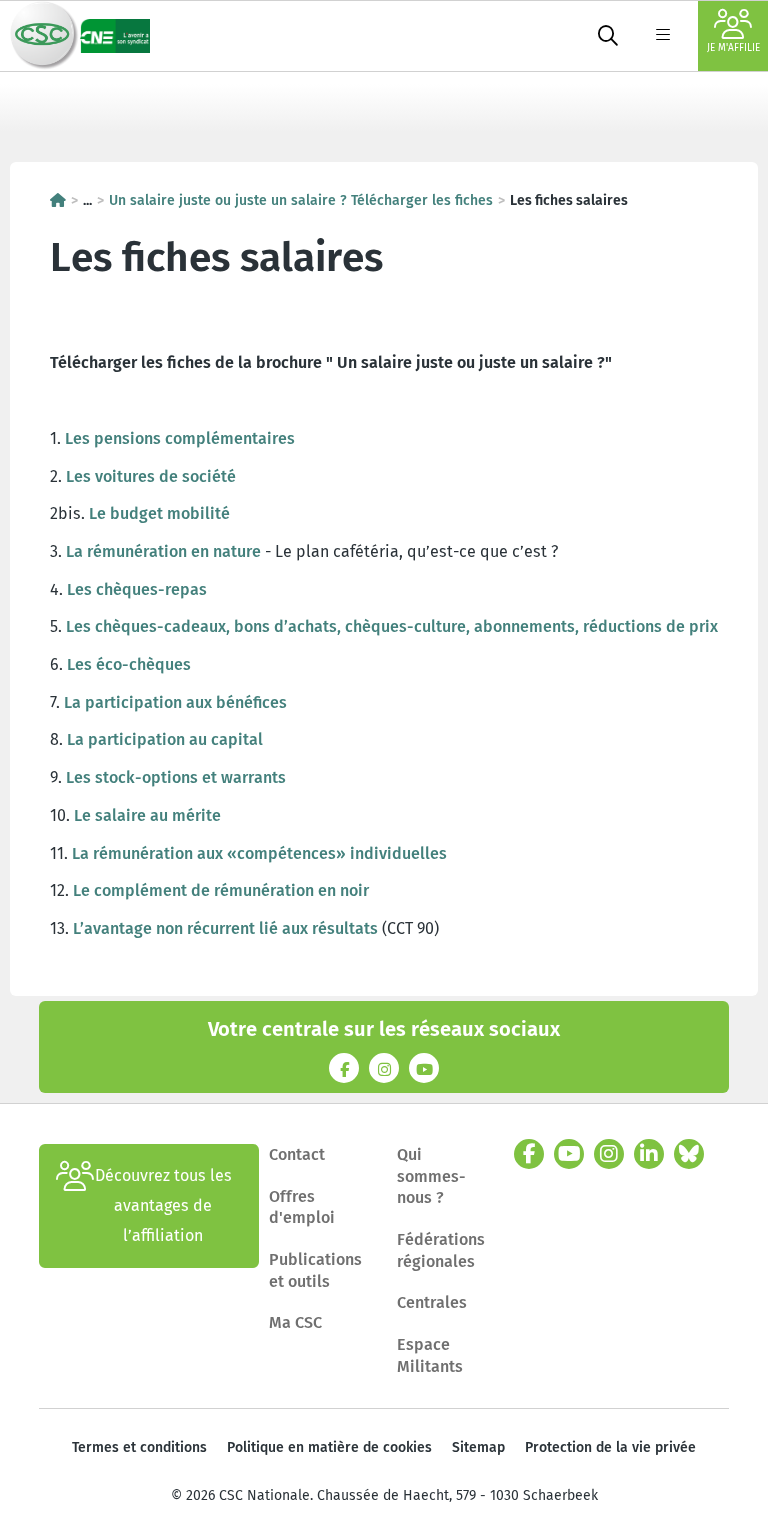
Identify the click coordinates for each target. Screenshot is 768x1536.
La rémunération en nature (163, 551)
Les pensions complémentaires (180, 438)
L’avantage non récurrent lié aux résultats (225, 928)
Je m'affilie (733, 48)
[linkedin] (649, 1154)
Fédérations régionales (441, 1250)
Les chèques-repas (137, 589)
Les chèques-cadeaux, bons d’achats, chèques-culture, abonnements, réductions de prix (392, 626)
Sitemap (478, 1447)
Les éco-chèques (129, 664)
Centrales (432, 1302)
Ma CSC (295, 1322)
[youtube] (569, 1154)
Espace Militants (430, 1355)
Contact (297, 1154)
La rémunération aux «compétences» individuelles (259, 853)
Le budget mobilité (159, 513)
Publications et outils (315, 1270)
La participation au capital (165, 739)
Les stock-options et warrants (176, 777)
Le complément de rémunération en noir (221, 890)
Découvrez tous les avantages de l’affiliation (163, 1205)
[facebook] (529, 1154)
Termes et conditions (139, 1447)
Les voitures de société (151, 476)
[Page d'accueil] (58, 200)
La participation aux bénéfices (175, 702)
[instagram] (609, 1154)
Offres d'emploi (302, 1207)
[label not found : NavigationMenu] (663, 36)
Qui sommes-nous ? (431, 1176)
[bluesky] (689, 1154)
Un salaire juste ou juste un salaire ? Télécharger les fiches (301, 200)
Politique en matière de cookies (329, 1447)
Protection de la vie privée (610, 1447)
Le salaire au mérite (147, 815)
